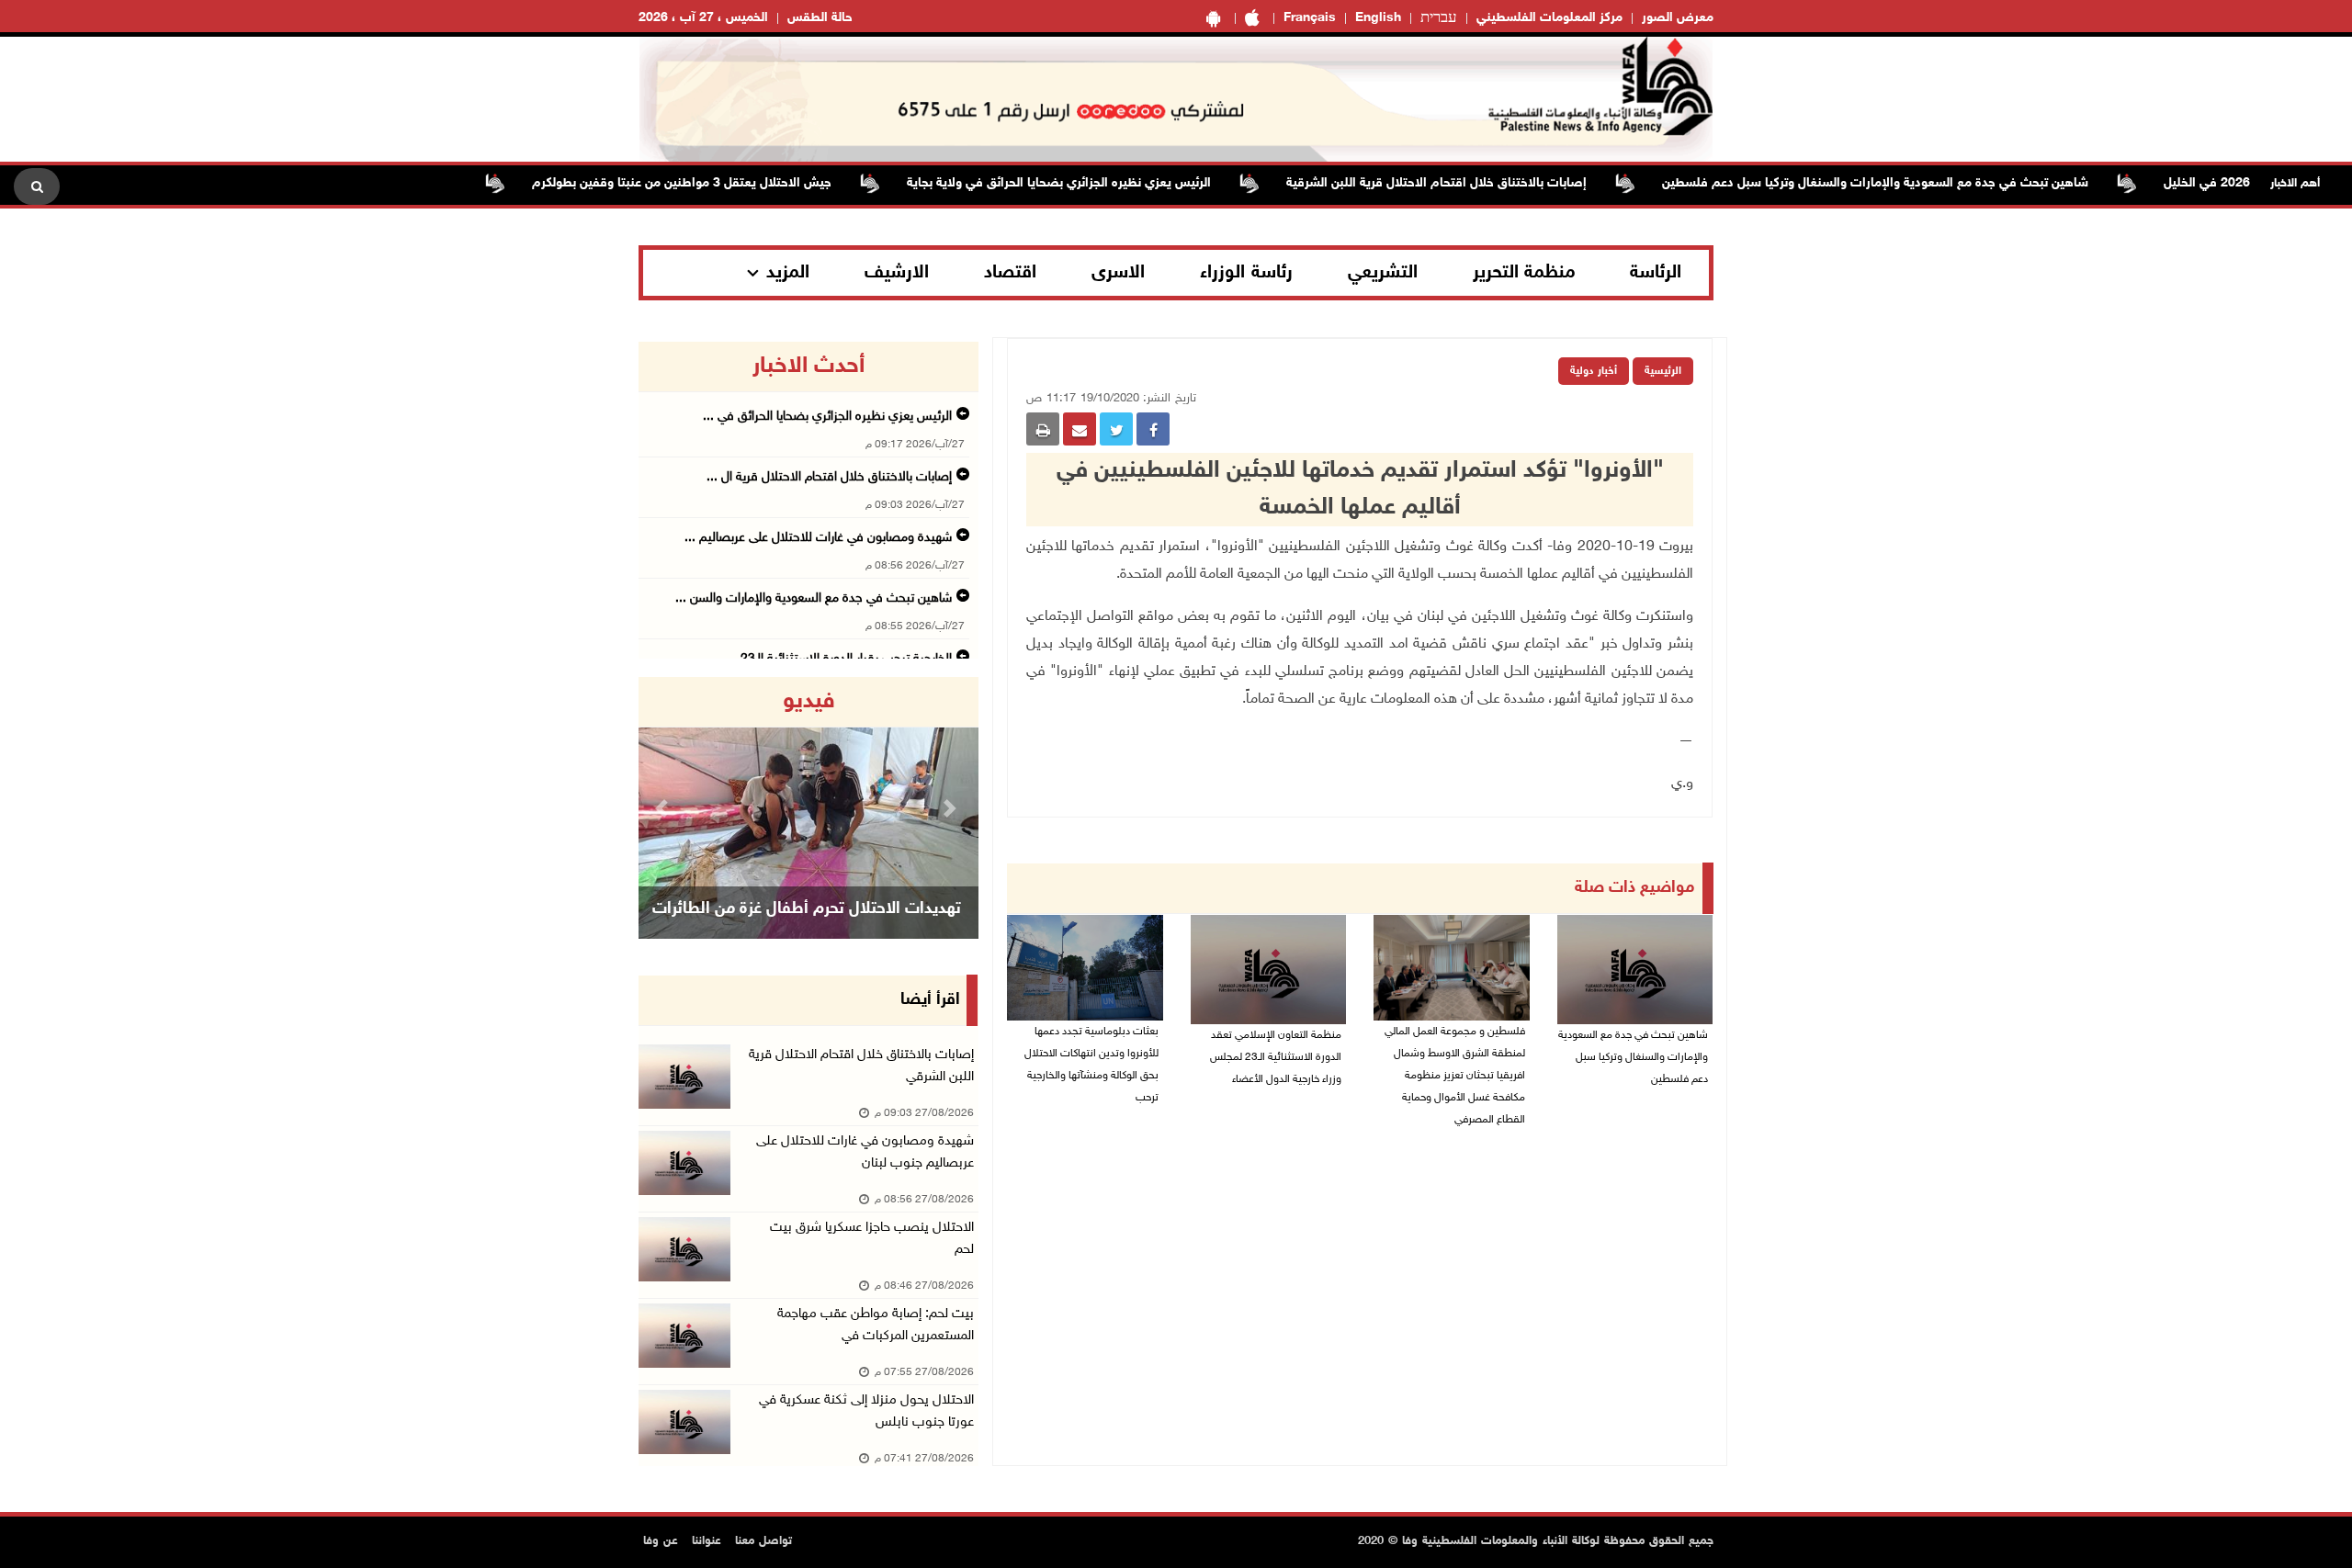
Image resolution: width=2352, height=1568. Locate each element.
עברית (1439, 18)
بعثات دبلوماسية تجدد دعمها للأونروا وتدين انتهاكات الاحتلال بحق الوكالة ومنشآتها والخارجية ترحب (1091, 1065)
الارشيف (897, 273)
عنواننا (707, 1541)
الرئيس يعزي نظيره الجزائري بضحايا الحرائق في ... (827, 417)
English (1378, 18)
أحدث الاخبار (808, 367)
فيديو (809, 702)
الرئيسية (1663, 371)
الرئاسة (1656, 273)
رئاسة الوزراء (1246, 273)
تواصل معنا (763, 1541)
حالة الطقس (820, 18)
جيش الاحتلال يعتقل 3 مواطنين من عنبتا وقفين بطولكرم (726, 183)
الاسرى (1118, 273)
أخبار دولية (1594, 371)
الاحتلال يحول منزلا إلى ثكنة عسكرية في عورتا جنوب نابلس (866, 1411)
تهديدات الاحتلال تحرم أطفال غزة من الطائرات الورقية (807, 932)
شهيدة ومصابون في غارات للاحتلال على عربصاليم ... (818, 538)
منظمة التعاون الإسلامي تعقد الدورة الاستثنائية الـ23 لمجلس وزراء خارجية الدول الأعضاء (1276, 1057)
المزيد (788, 273)
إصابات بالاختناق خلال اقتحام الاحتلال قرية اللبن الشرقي (861, 1066)
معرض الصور (1678, 18)
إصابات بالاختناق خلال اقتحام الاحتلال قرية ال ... (829, 477)
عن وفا (661, 1541)
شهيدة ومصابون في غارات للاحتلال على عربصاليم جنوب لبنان (865, 1152)
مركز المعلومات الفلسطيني (1549, 18)
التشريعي (1383, 273)
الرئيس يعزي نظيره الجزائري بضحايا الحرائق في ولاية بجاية (1103, 183)
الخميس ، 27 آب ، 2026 (703, 18)
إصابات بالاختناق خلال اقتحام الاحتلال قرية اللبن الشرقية (1481, 183)
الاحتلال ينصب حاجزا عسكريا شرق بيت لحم (872, 1239)
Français (1310, 18)
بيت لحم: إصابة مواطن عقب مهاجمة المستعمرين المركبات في (876, 1325)
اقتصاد (1010, 273)
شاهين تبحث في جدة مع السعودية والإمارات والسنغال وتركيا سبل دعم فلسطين (1919, 183)
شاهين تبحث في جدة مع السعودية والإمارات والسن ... (814, 598)
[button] (664, 808)
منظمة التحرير (1524, 273)
